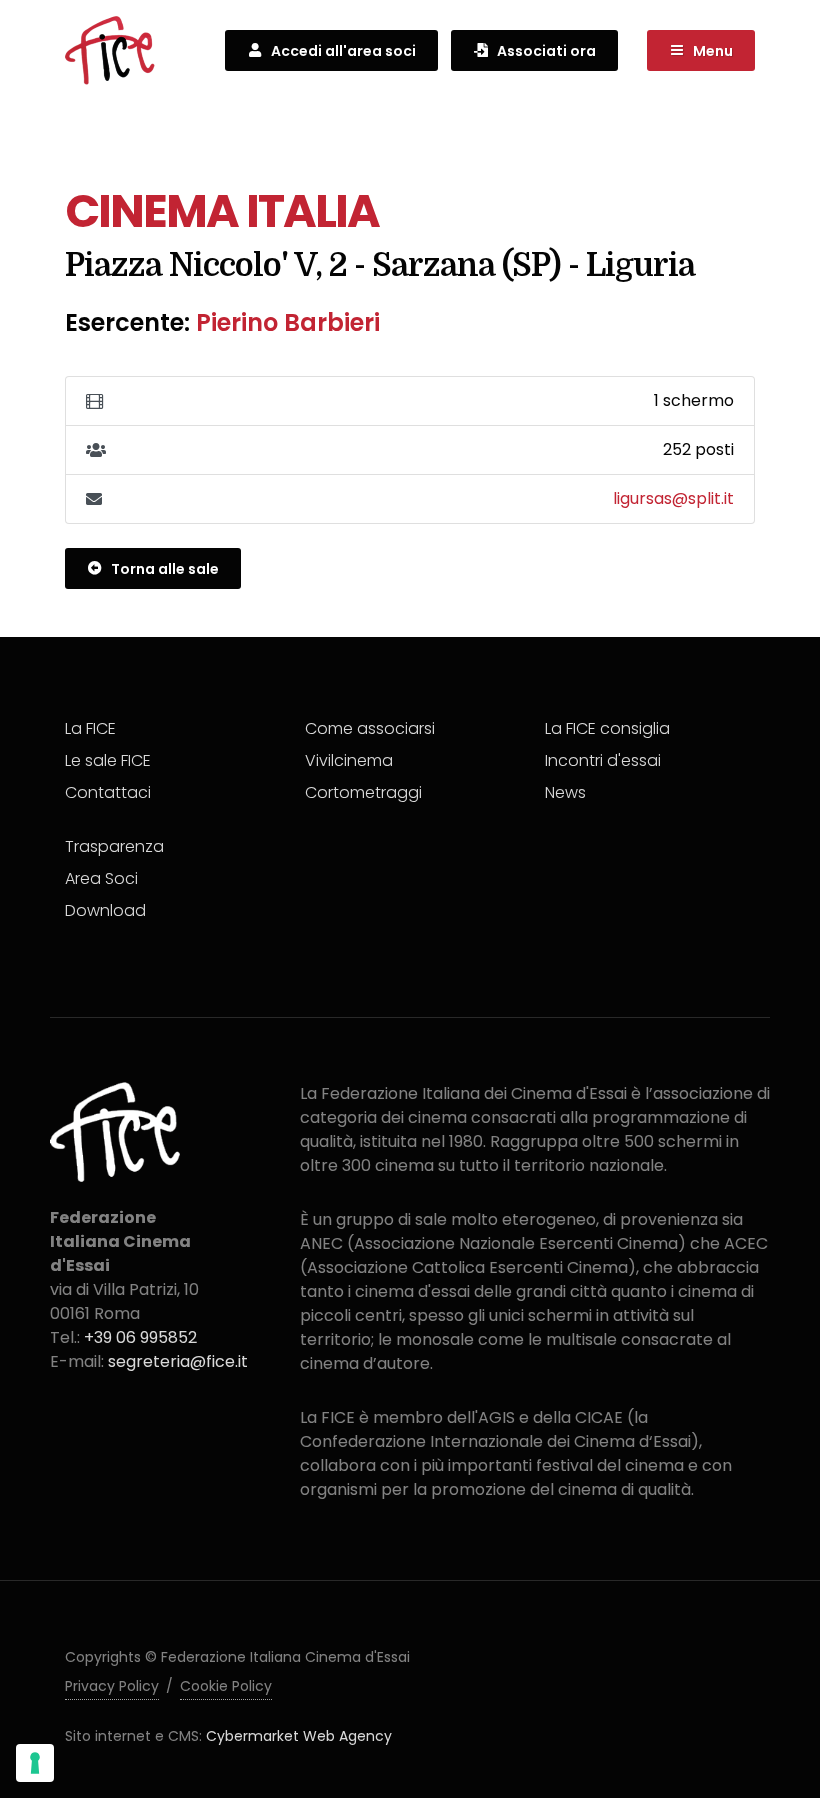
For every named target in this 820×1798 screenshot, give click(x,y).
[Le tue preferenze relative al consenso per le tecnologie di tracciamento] (35, 1763)
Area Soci (101, 878)
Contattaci (108, 792)
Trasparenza (114, 846)
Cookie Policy (226, 1686)
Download (105, 910)
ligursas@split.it (673, 498)
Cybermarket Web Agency (299, 1736)
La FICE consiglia (607, 728)
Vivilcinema (349, 760)
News (565, 792)
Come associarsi (370, 728)
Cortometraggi (363, 792)
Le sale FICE (108, 760)
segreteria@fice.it (178, 1361)
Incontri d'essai (603, 760)
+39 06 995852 (140, 1337)
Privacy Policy (112, 1686)
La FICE (90, 728)
